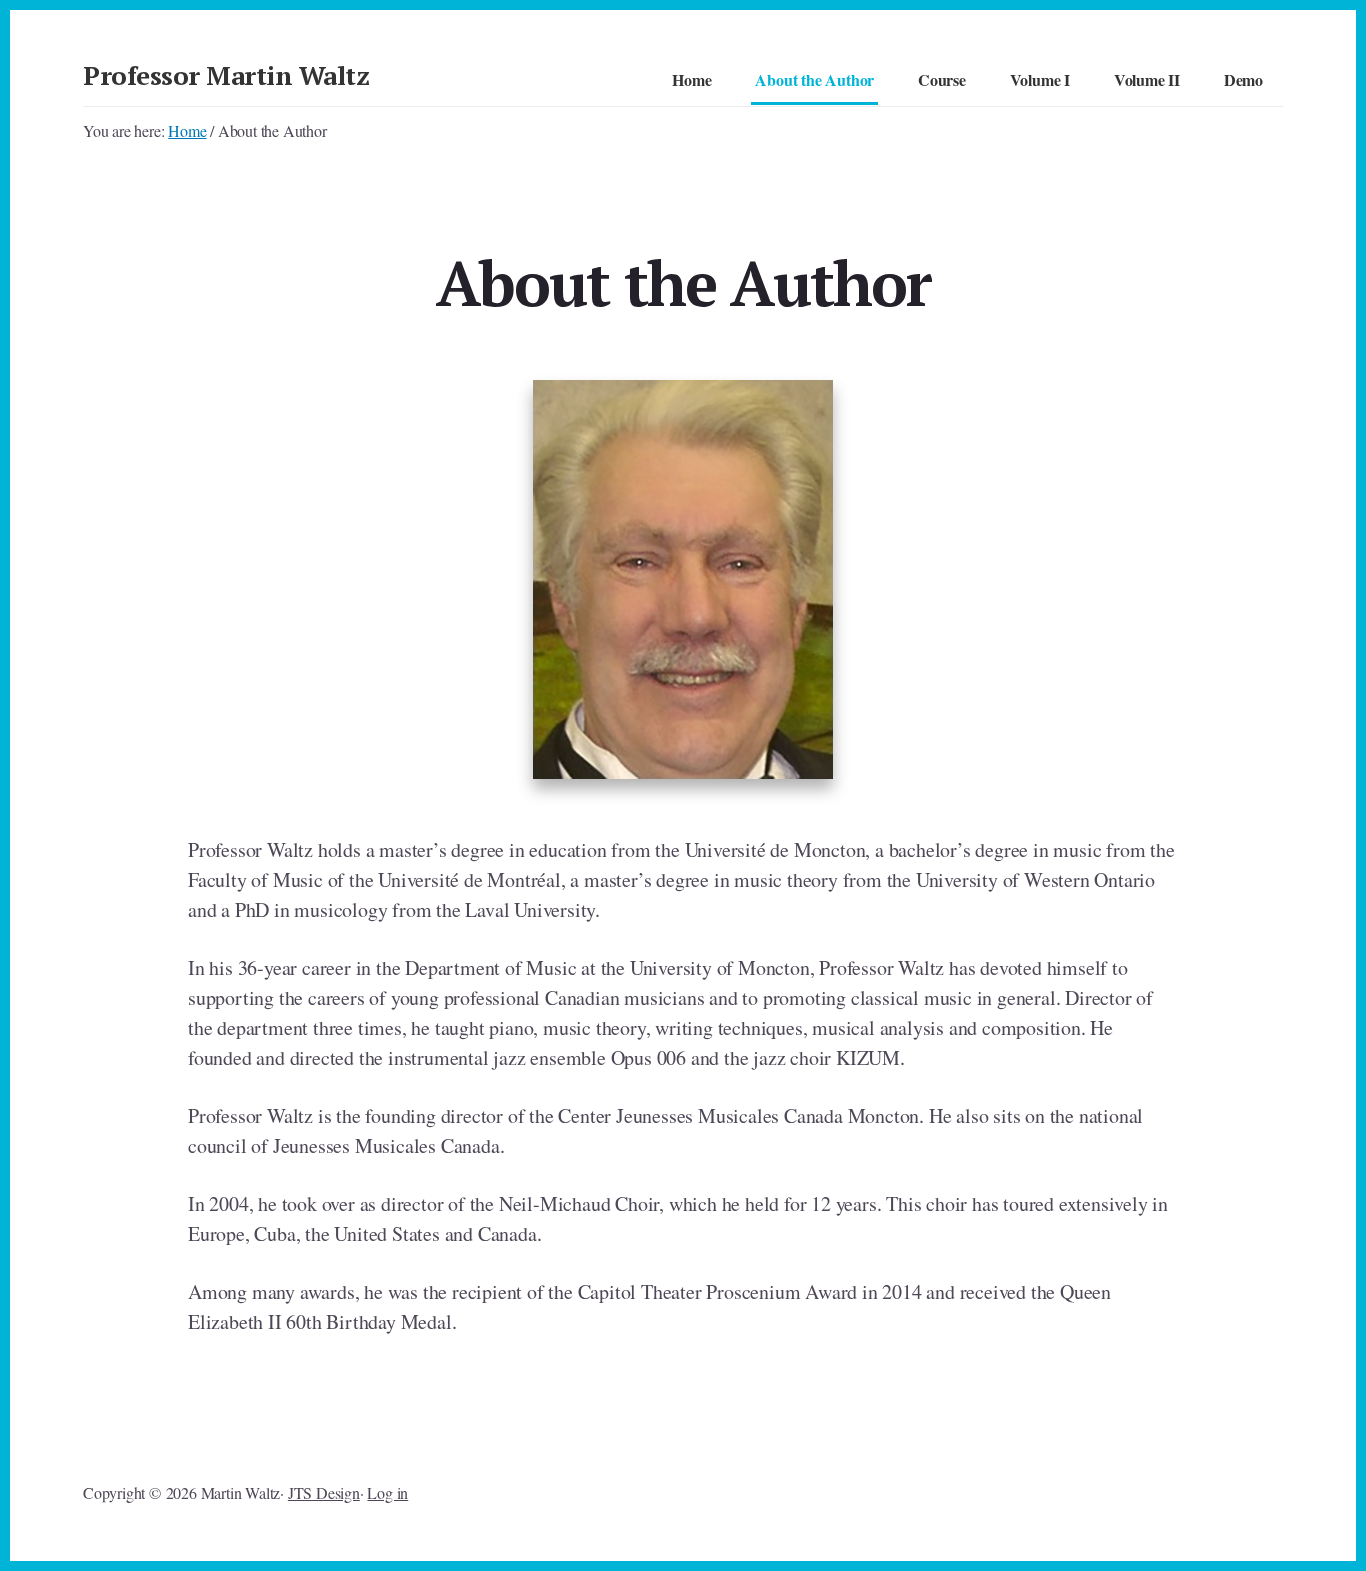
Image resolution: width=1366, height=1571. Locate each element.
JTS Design (324, 1492)
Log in (387, 1492)
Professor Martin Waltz (226, 75)
